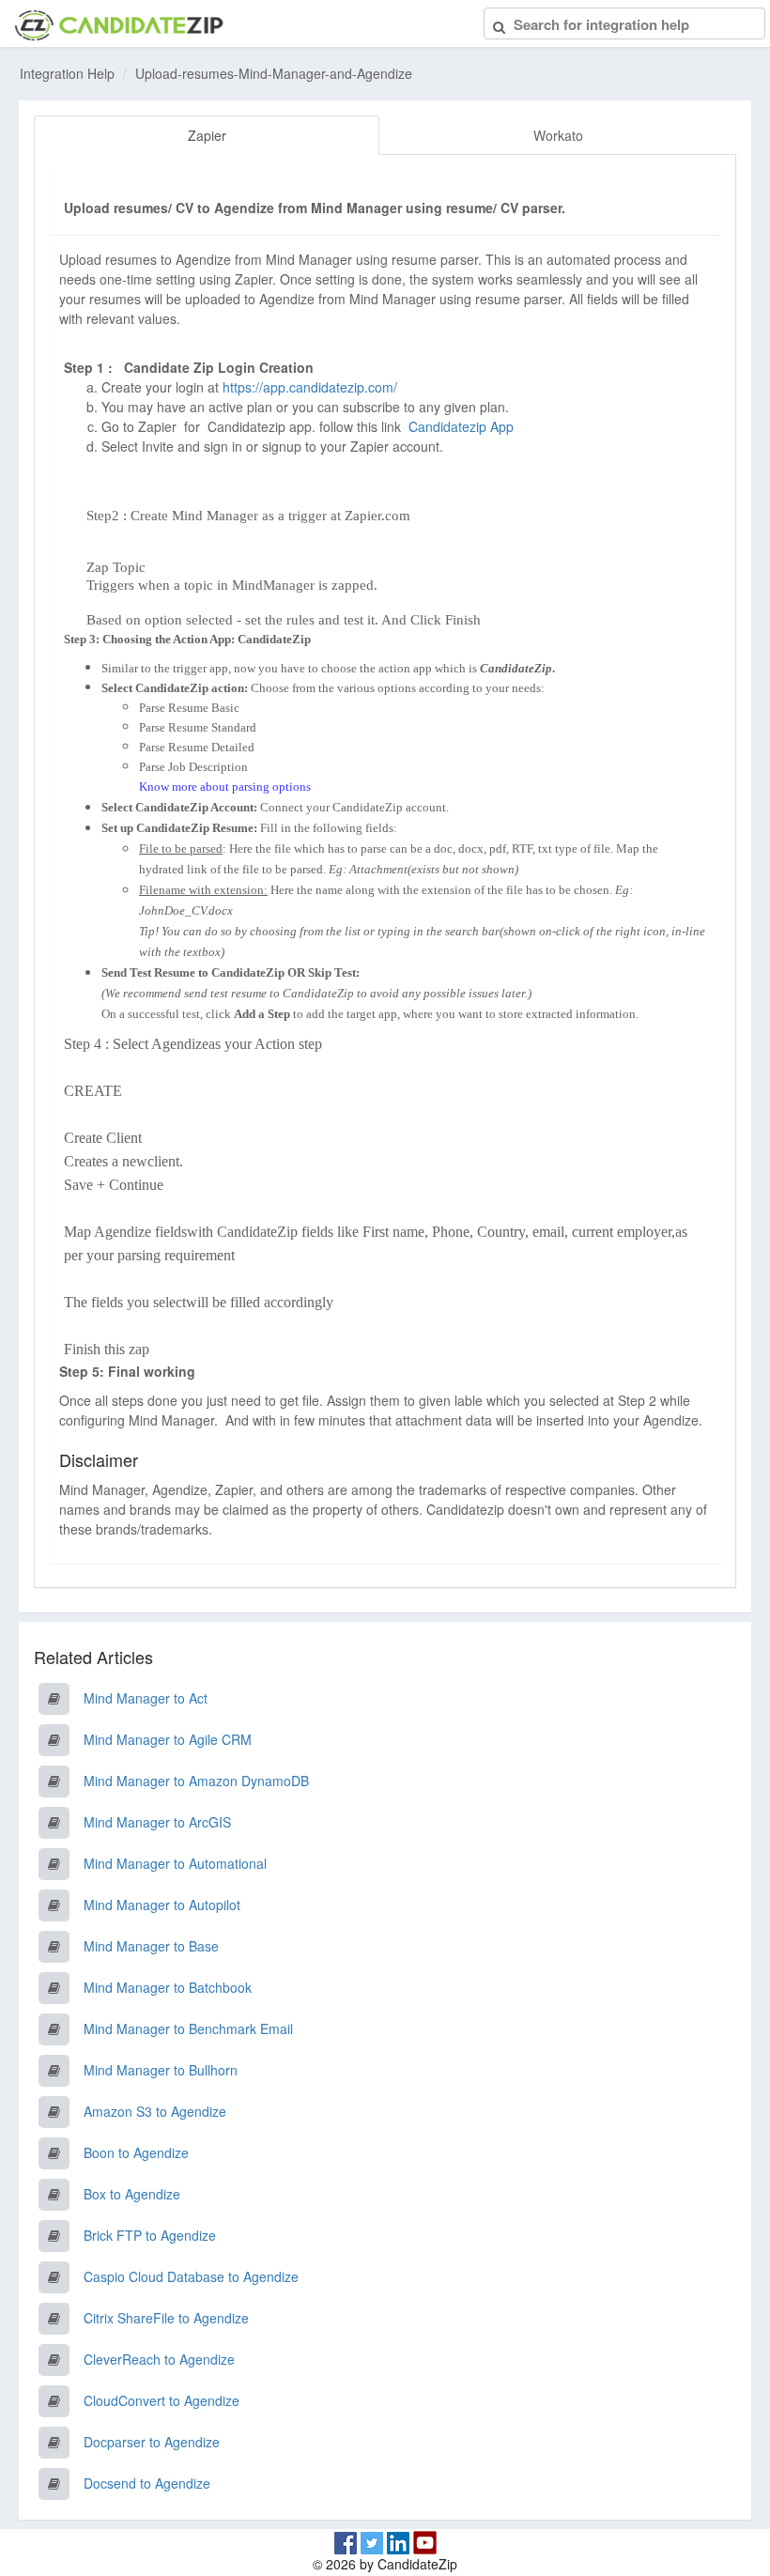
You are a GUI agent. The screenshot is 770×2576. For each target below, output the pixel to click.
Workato (558, 135)
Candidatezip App (463, 426)
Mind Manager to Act (146, 1698)
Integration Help (67, 73)
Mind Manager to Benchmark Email (188, 2028)
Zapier (207, 135)
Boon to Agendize (136, 2152)
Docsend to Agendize (147, 2483)
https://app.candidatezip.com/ (310, 387)
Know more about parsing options (225, 787)
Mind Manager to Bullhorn (161, 2070)
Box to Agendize (132, 2194)
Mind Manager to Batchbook (168, 1987)
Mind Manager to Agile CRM (168, 1739)
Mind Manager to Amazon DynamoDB (196, 1781)
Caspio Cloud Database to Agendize (191, 2276)
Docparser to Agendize (152, 2442)
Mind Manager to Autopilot (162, 1905)
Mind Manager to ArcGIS (157, 1822)
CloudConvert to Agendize (162, 2400)
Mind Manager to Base (151, 1946)
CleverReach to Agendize (159, 2359)
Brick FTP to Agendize (150, 2235)
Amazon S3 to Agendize (155, 2111)
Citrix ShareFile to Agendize (166, 2318)
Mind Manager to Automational (175, 1863)
